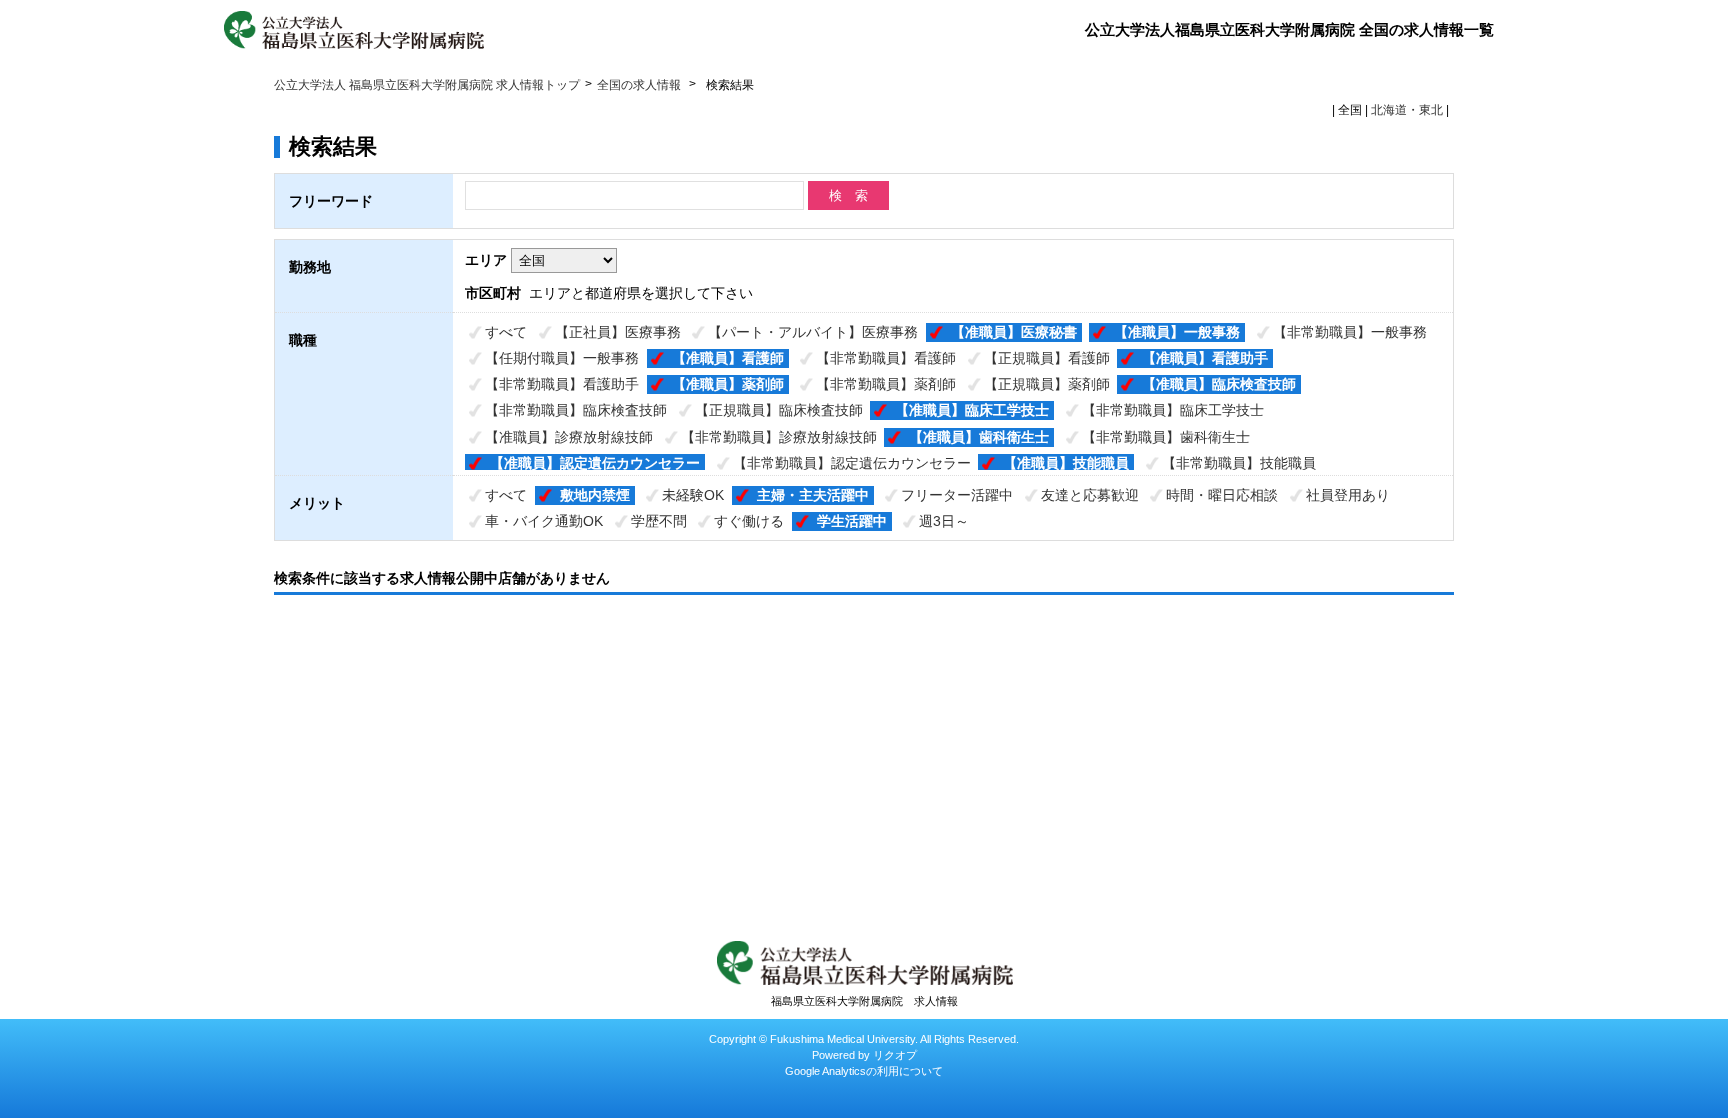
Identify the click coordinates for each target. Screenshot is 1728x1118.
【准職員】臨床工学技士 (972, 410)
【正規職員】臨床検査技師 (779, 410)
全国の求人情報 (640, 85)
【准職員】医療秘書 (1014, 332)
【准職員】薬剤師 (728, 384)
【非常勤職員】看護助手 (562, 384)
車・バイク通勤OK (544, 521)
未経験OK (693, 495)
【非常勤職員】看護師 (886, 358)
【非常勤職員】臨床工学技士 (1173, 410)
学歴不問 (659, 521)
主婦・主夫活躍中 (813, 495)
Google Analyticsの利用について (864, 1071)
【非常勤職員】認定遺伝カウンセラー (852, 463)
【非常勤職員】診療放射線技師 (779, 437)
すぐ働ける (749, 521)
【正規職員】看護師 (1047, 358)
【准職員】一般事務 (1177, 332)
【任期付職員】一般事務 (562, 358)
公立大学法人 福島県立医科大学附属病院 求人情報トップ (427, 85)
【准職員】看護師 (728, 358)
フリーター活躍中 (957, 495)
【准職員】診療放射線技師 (569, 437)
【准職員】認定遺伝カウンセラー (595, 463)
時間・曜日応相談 (1222, 495)
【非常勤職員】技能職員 (1239, 463)
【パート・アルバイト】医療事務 (813, 332)
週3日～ (944, 521)
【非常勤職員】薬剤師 (886, 384)
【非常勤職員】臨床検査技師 (576, 410)
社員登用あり (1348, 495)
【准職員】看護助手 (1205, 358)
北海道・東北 (1407, 110)
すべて (506, 332)
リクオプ (895, 1055)
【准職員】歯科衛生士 (979, 437)
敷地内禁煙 (595, 495)
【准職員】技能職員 (1066, 463)
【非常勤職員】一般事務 (1350, 332)
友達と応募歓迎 (1090, 495)
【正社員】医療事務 (618, 332)
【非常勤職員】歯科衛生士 (1166, 437)
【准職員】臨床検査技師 (1219, 384)
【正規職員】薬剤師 (1047, 384)
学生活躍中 (852, 521)
